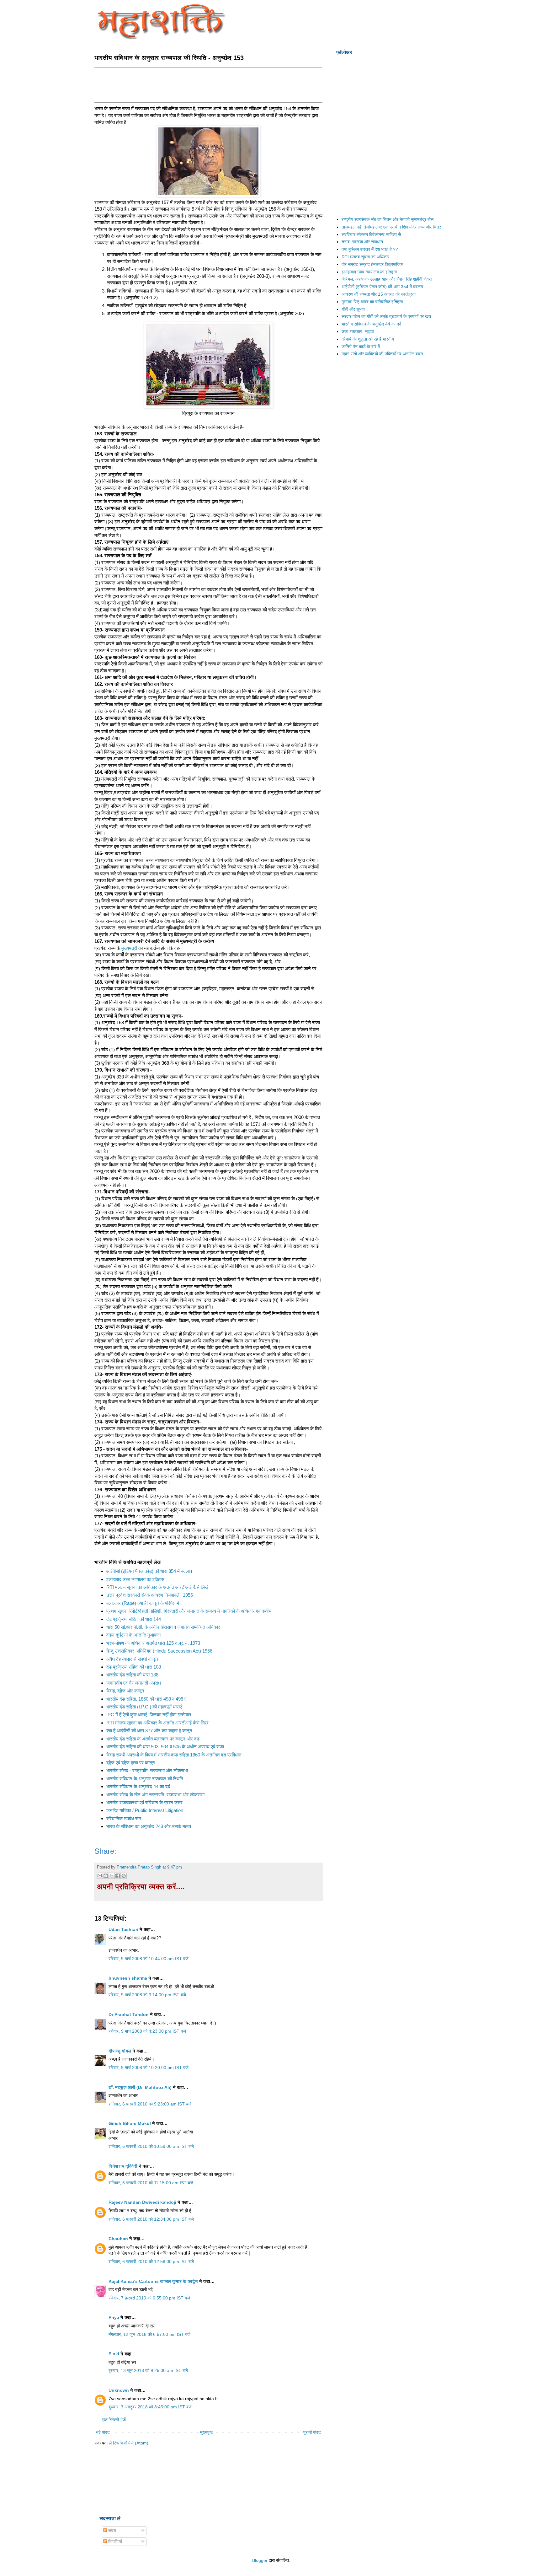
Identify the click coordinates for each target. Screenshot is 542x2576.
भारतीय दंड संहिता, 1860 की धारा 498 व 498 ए (146, 1699)
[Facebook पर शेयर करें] (118, 1876)
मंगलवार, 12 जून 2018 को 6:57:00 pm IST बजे (149, 2334)
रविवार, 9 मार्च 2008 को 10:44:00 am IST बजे (149, 1959)
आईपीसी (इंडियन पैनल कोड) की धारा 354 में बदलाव (149, 1571)
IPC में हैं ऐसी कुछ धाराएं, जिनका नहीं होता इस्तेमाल (149, 1715)
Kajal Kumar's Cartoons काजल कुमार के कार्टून (153, 2281)
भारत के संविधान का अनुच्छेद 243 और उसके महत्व (149, 1826)
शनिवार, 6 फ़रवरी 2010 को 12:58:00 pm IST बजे (151, 2261)
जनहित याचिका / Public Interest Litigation (145, 1810)
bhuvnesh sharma (128, 1978)
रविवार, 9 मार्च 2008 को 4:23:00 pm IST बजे (147, 2031)
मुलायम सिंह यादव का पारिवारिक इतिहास (372, 302)
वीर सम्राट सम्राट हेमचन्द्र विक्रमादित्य (372, 264)
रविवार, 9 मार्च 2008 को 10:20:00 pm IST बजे (149, 2068)
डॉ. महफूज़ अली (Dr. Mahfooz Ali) (140, 2087)
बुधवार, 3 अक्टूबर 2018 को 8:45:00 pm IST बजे (150, 2407)
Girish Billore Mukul (130, 2123)
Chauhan (118, 2239)
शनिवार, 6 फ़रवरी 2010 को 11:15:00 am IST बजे (151, 2183)
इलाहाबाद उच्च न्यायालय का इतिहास (135, 1579)
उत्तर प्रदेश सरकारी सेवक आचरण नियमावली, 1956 (150, 1595)
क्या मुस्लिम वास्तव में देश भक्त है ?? (370, 249)
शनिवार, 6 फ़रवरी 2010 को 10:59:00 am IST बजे (151, 2146)
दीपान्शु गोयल (120, 2051)
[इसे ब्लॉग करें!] (106, 1876)
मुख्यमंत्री (129, 948)
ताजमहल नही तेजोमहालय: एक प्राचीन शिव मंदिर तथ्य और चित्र (391, 227)
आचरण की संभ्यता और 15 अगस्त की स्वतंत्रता (379, 294)
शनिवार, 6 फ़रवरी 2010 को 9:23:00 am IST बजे (150, 2104)
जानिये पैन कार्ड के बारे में (361, 347)
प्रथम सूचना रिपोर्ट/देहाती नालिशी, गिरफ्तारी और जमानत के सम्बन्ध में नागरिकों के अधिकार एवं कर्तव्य (189, 1611)
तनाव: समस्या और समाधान (362, 242)
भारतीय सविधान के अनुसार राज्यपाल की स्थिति (145, 1779)
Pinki (114, 2354)
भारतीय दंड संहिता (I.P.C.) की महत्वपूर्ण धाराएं (144, 1707)
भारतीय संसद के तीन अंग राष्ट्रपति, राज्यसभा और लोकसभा (155, 1795)
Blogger (260, 2560)
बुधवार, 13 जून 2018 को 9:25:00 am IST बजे (148, 2370)
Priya (114, 2317)
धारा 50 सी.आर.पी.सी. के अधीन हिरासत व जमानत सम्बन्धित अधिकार (163, 1627)
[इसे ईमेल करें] (100, 1876)
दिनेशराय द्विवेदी (123, 2166)
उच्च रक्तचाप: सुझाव (358, 331)
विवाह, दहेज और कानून (125, 1691)
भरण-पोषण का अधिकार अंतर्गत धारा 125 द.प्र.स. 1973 (153, 1643)
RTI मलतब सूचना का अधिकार (365, 257)
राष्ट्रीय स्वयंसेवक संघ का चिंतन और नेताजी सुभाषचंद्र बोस (388, 219)
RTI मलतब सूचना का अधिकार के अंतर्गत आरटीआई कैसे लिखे (157, 1587)
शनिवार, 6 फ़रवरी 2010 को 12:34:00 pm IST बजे (151, 2219)
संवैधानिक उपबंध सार (124, 1818)
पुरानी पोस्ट (312, 2432)
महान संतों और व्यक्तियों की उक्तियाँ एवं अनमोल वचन (382, 354)
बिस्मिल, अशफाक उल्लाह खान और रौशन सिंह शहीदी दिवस (387, 279)
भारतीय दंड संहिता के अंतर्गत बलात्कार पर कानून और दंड (153, 1739)
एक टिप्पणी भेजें (114, 2420)
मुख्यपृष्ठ (206, 2432)
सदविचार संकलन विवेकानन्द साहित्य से (371, 234)
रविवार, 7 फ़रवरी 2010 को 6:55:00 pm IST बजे (149, 2298)
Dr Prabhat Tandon (129, 2014)
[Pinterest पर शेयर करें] (124, 1876)
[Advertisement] (209, 84)
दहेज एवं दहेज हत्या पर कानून (131, 1763)
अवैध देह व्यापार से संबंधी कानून (132, 1659)
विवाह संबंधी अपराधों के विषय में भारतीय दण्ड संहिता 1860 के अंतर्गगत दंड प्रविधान (174, 1755)
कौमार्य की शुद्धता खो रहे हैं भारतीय (368, 339)
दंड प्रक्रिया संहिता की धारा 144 (134, 1619)
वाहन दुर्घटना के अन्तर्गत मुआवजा (133, 1635)
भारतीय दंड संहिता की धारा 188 (132, 1675)
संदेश (112, 2530)
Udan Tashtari (123, 1929)
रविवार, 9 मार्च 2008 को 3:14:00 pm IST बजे (147, 1995)
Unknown (119, 2390)
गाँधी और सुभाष (353, 309)
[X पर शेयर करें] (112, 1876)
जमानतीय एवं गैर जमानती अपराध (134, 1683)
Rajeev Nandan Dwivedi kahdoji (142, 2202)
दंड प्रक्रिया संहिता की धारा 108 (134, 1667)
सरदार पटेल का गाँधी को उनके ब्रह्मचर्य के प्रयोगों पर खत (386, 316)
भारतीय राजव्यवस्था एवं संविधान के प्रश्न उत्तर (144, 1802)
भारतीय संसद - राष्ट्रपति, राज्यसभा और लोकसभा (147, 1770)
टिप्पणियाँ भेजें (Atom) (131, 2443)
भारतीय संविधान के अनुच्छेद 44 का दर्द (138, 1786)
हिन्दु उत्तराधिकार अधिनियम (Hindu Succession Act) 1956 (159, 1651)
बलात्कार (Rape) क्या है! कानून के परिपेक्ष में (143, 1603)
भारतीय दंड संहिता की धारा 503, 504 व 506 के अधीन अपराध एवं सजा (165, 1747)
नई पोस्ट (103, 2432)
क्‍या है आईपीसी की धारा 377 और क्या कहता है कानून (149, 1731)
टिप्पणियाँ (114, 2541)
